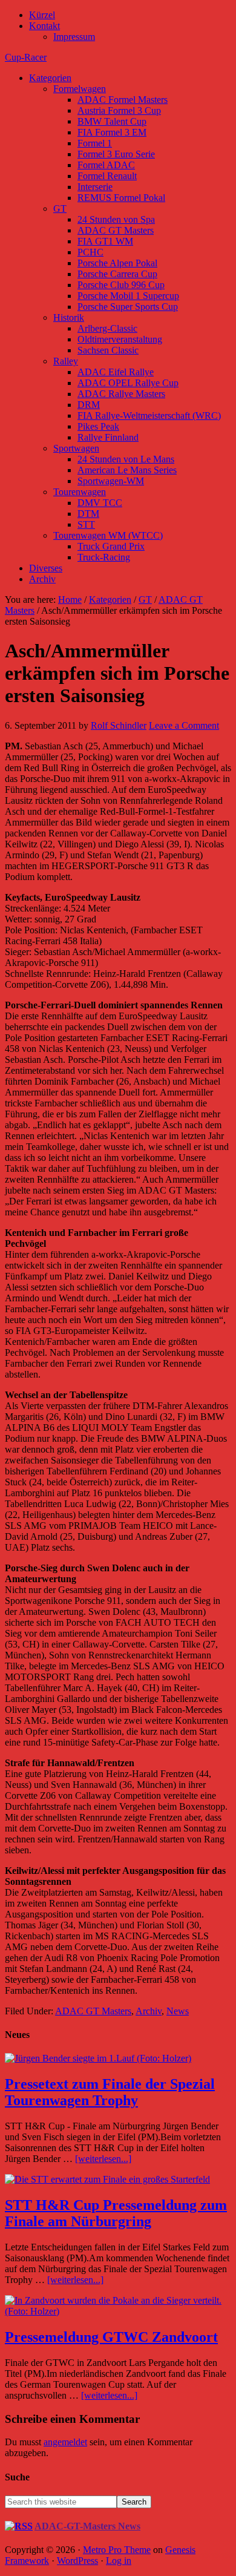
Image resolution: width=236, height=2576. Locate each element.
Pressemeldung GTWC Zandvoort (111, 2337)
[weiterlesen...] (103, 2159)
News (178, 2011)
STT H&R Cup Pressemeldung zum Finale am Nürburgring (116, 2213)
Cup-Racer (26, 57)
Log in (119, 2561)
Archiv (149, 2011)
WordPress (77, 2561)
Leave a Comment (184, 725)
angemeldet (65, 2442)
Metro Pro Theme (117, 2550)
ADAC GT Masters (93, 2011)
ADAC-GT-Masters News (87, 2526)
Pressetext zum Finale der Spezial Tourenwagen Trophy (110, 2092)
